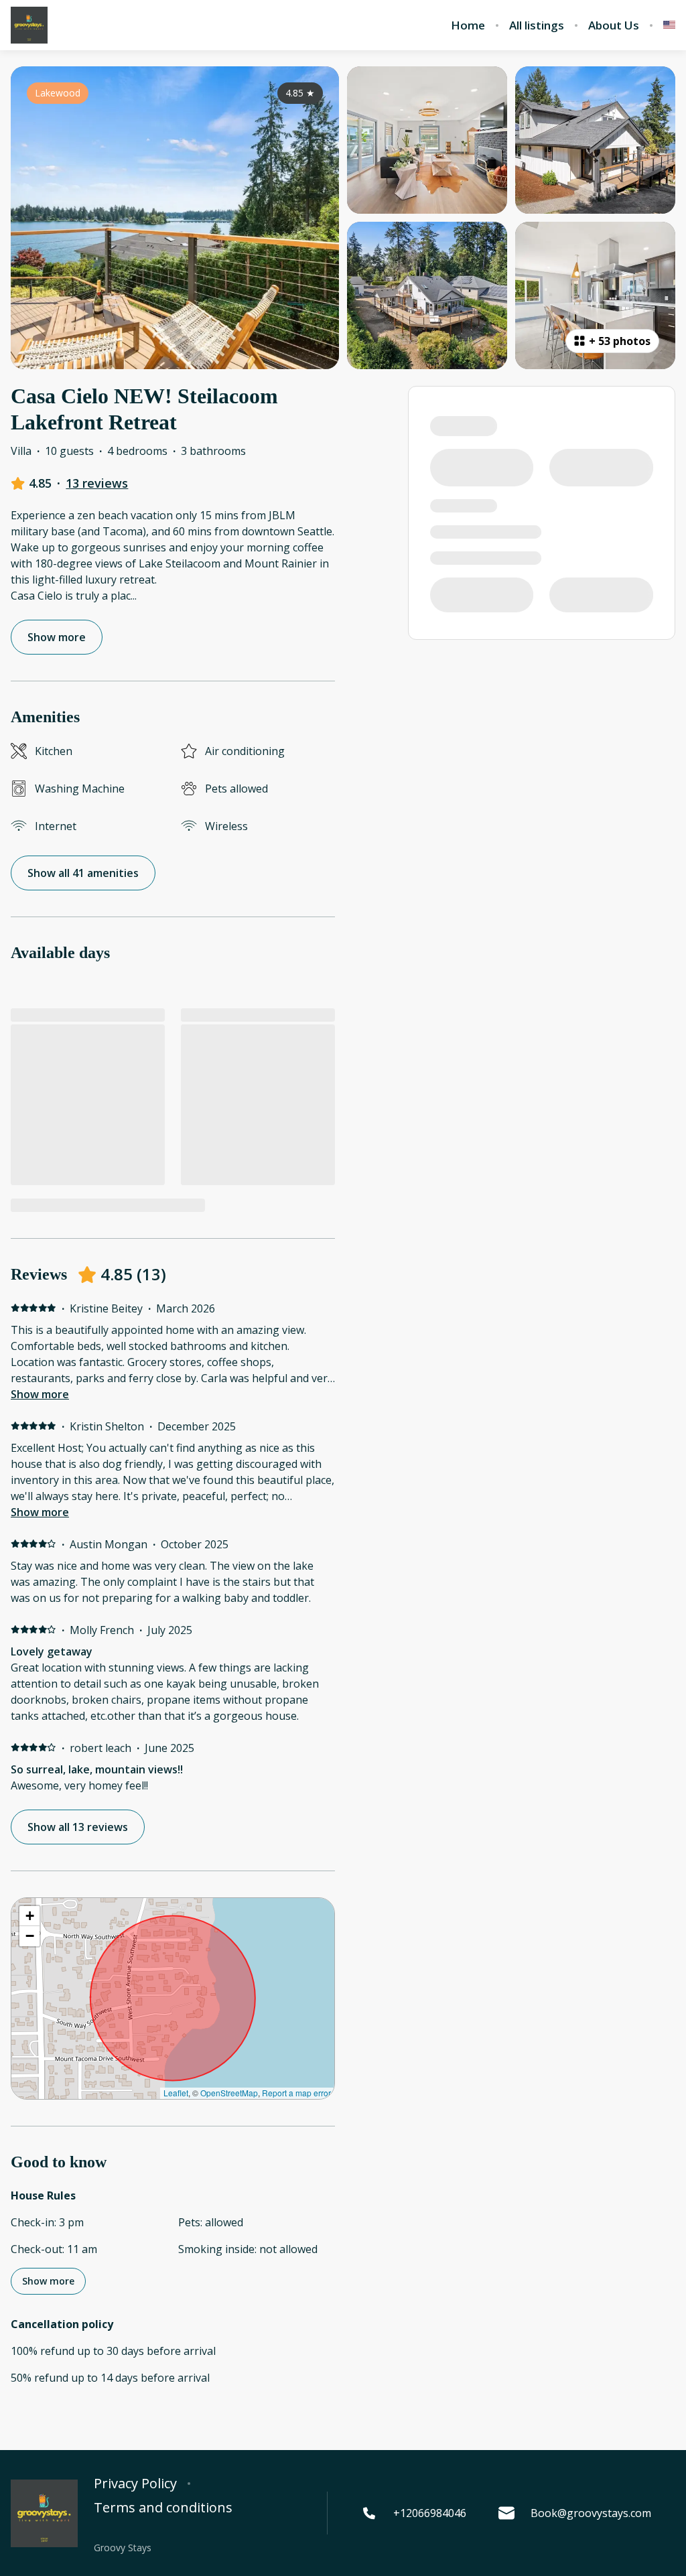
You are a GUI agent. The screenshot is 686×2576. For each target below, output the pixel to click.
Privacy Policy (135, 2484)
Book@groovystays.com (591, 2513)
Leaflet (176, 2093)
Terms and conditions (163, 2508)
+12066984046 (430, 2513)
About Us (614, 25)
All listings (537, 25)
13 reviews (97, 483)
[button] (29, 1916)
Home (468, 25)
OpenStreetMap (229, 2093)
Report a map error (296, 2093)
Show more (40, 1394)
